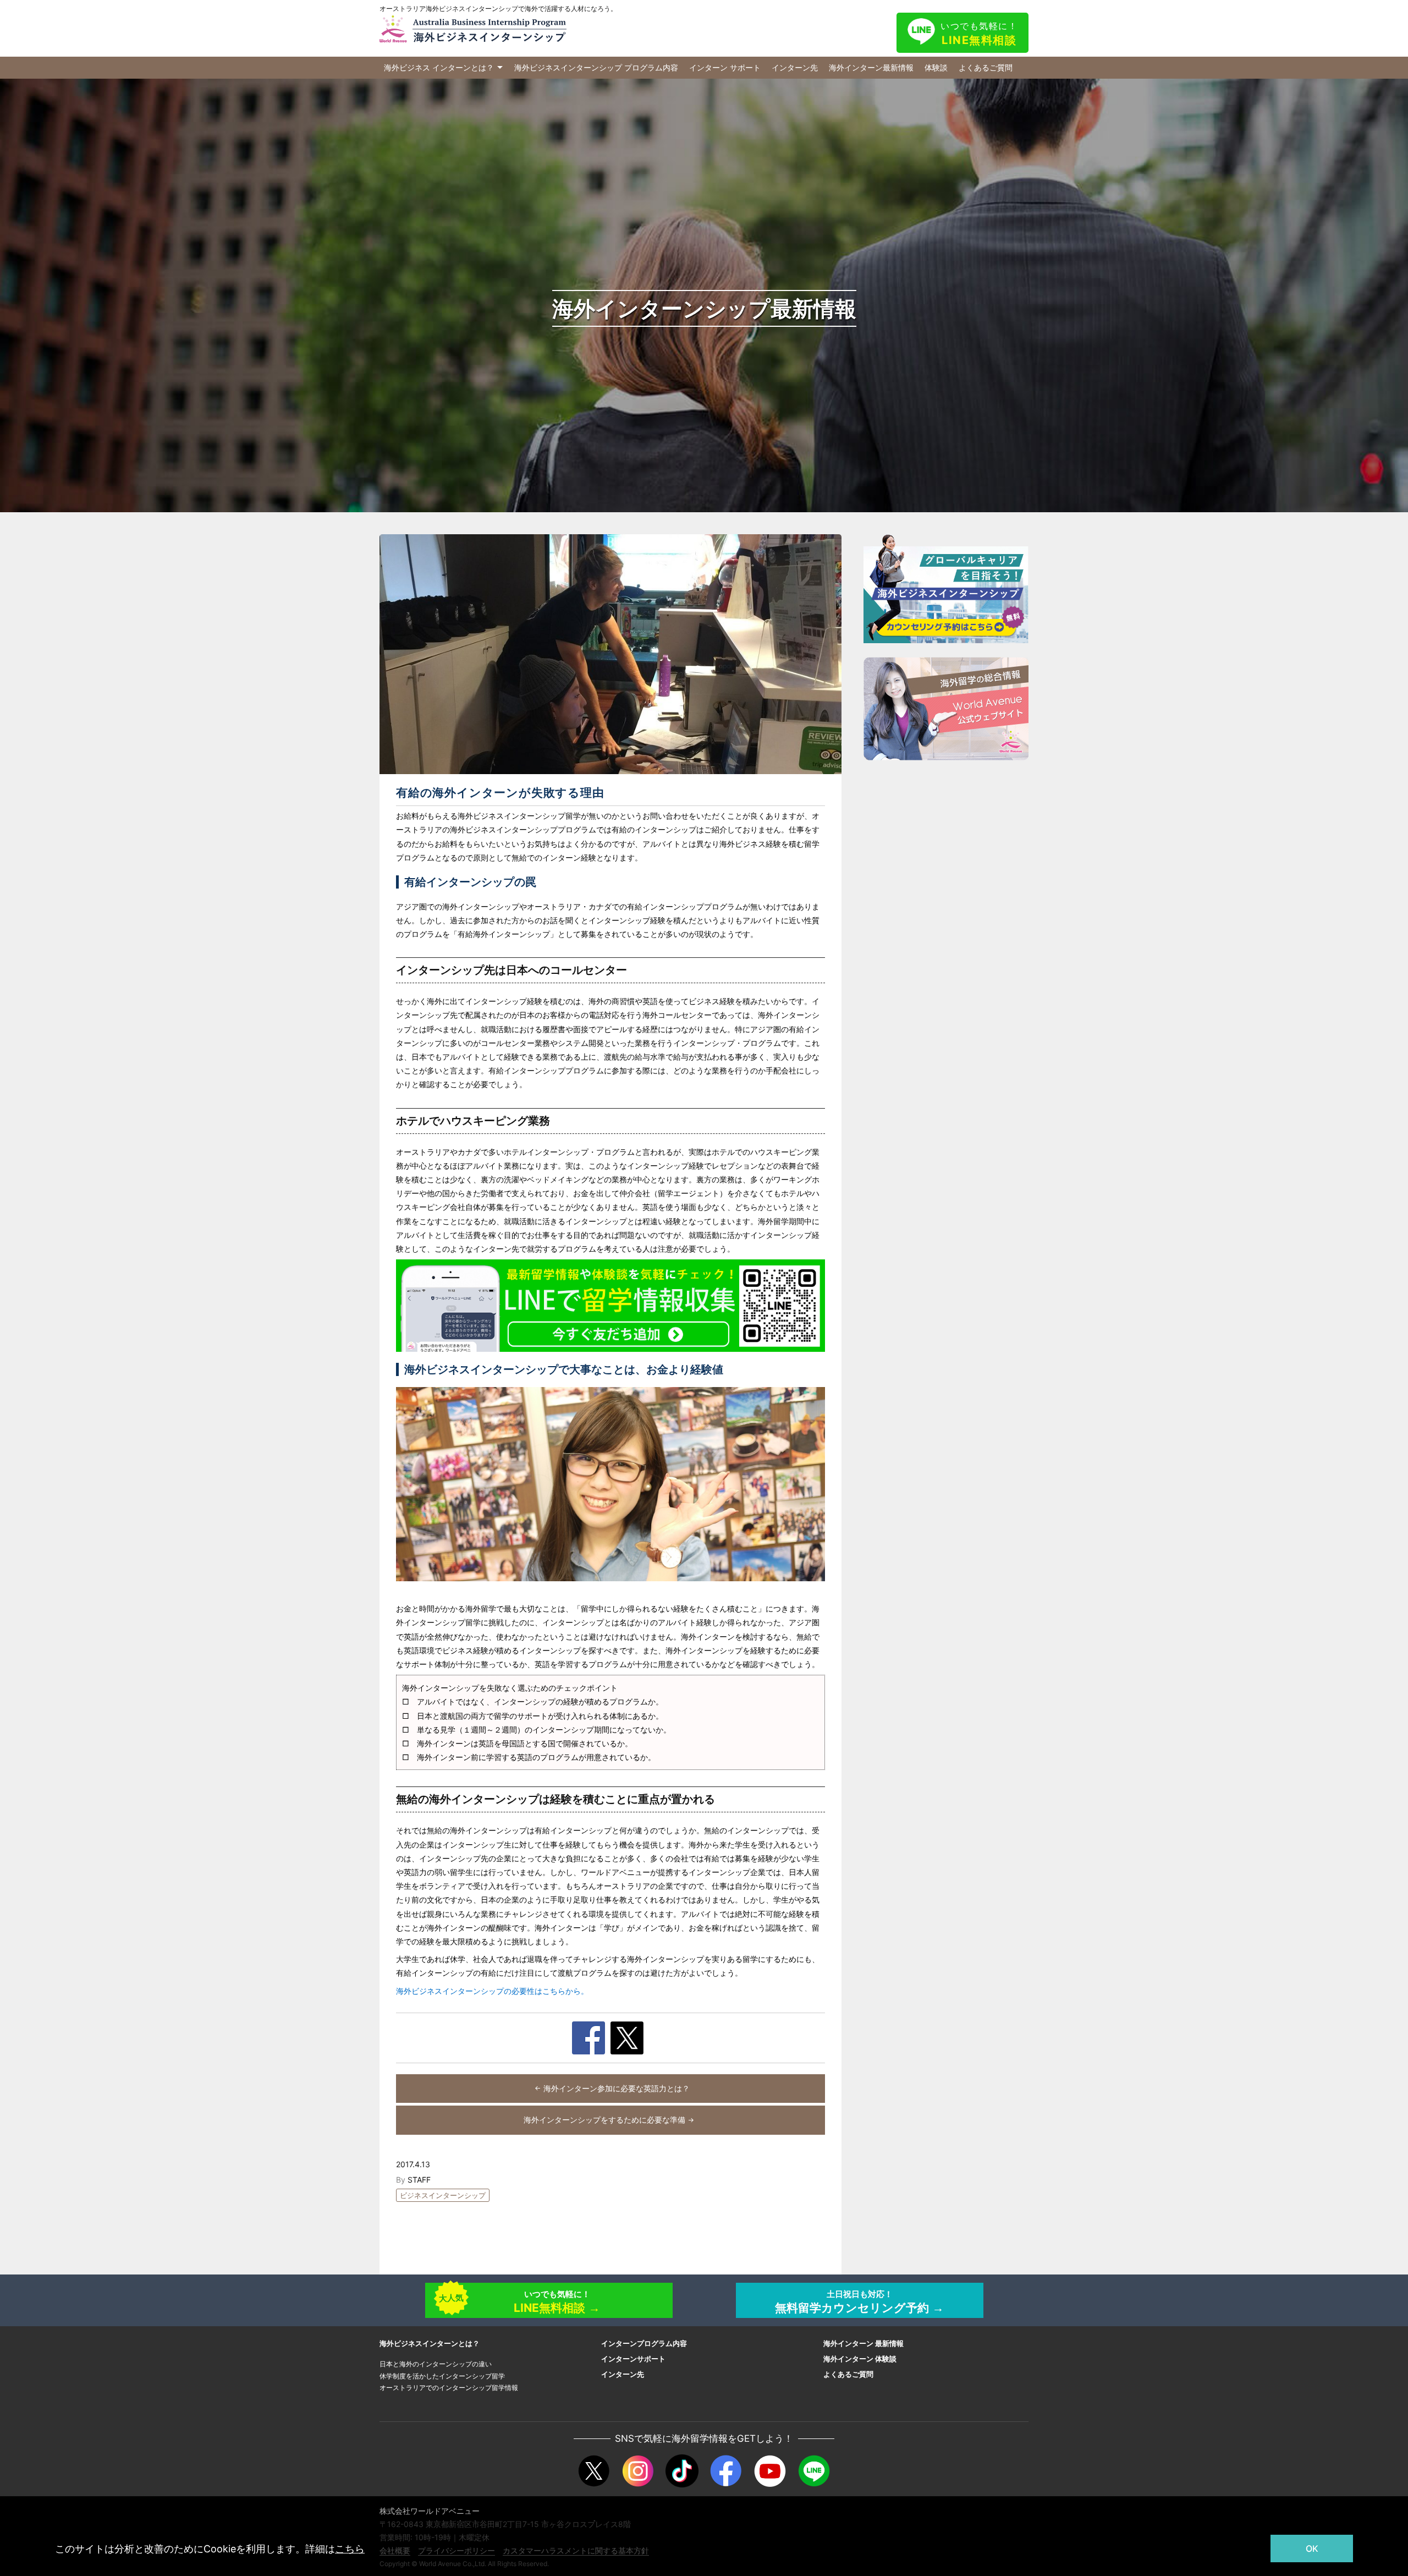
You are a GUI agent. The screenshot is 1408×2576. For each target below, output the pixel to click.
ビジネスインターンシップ (443, 2195)
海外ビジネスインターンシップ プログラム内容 (596, 67)
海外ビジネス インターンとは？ (439, 67)
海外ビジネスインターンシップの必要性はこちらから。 (492, 1991)
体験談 (936, 67)
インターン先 (795, 67)
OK (1312, 2548)
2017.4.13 (413, 2164)
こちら (350, 2549)
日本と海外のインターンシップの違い (436, 2364)
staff (419, 2180)
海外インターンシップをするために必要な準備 (604, 2120)
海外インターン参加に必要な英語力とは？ (617, 2088)
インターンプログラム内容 (644, 2343)
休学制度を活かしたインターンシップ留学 (442, 2376)
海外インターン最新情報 (871, 67)
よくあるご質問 (986, 67)
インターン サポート (725, 67)
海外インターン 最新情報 (864, 2343)
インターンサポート (633, 2359)
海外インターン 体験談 (860, 2359)
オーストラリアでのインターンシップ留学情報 (449, 2388)
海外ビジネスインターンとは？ (430, 2343)
